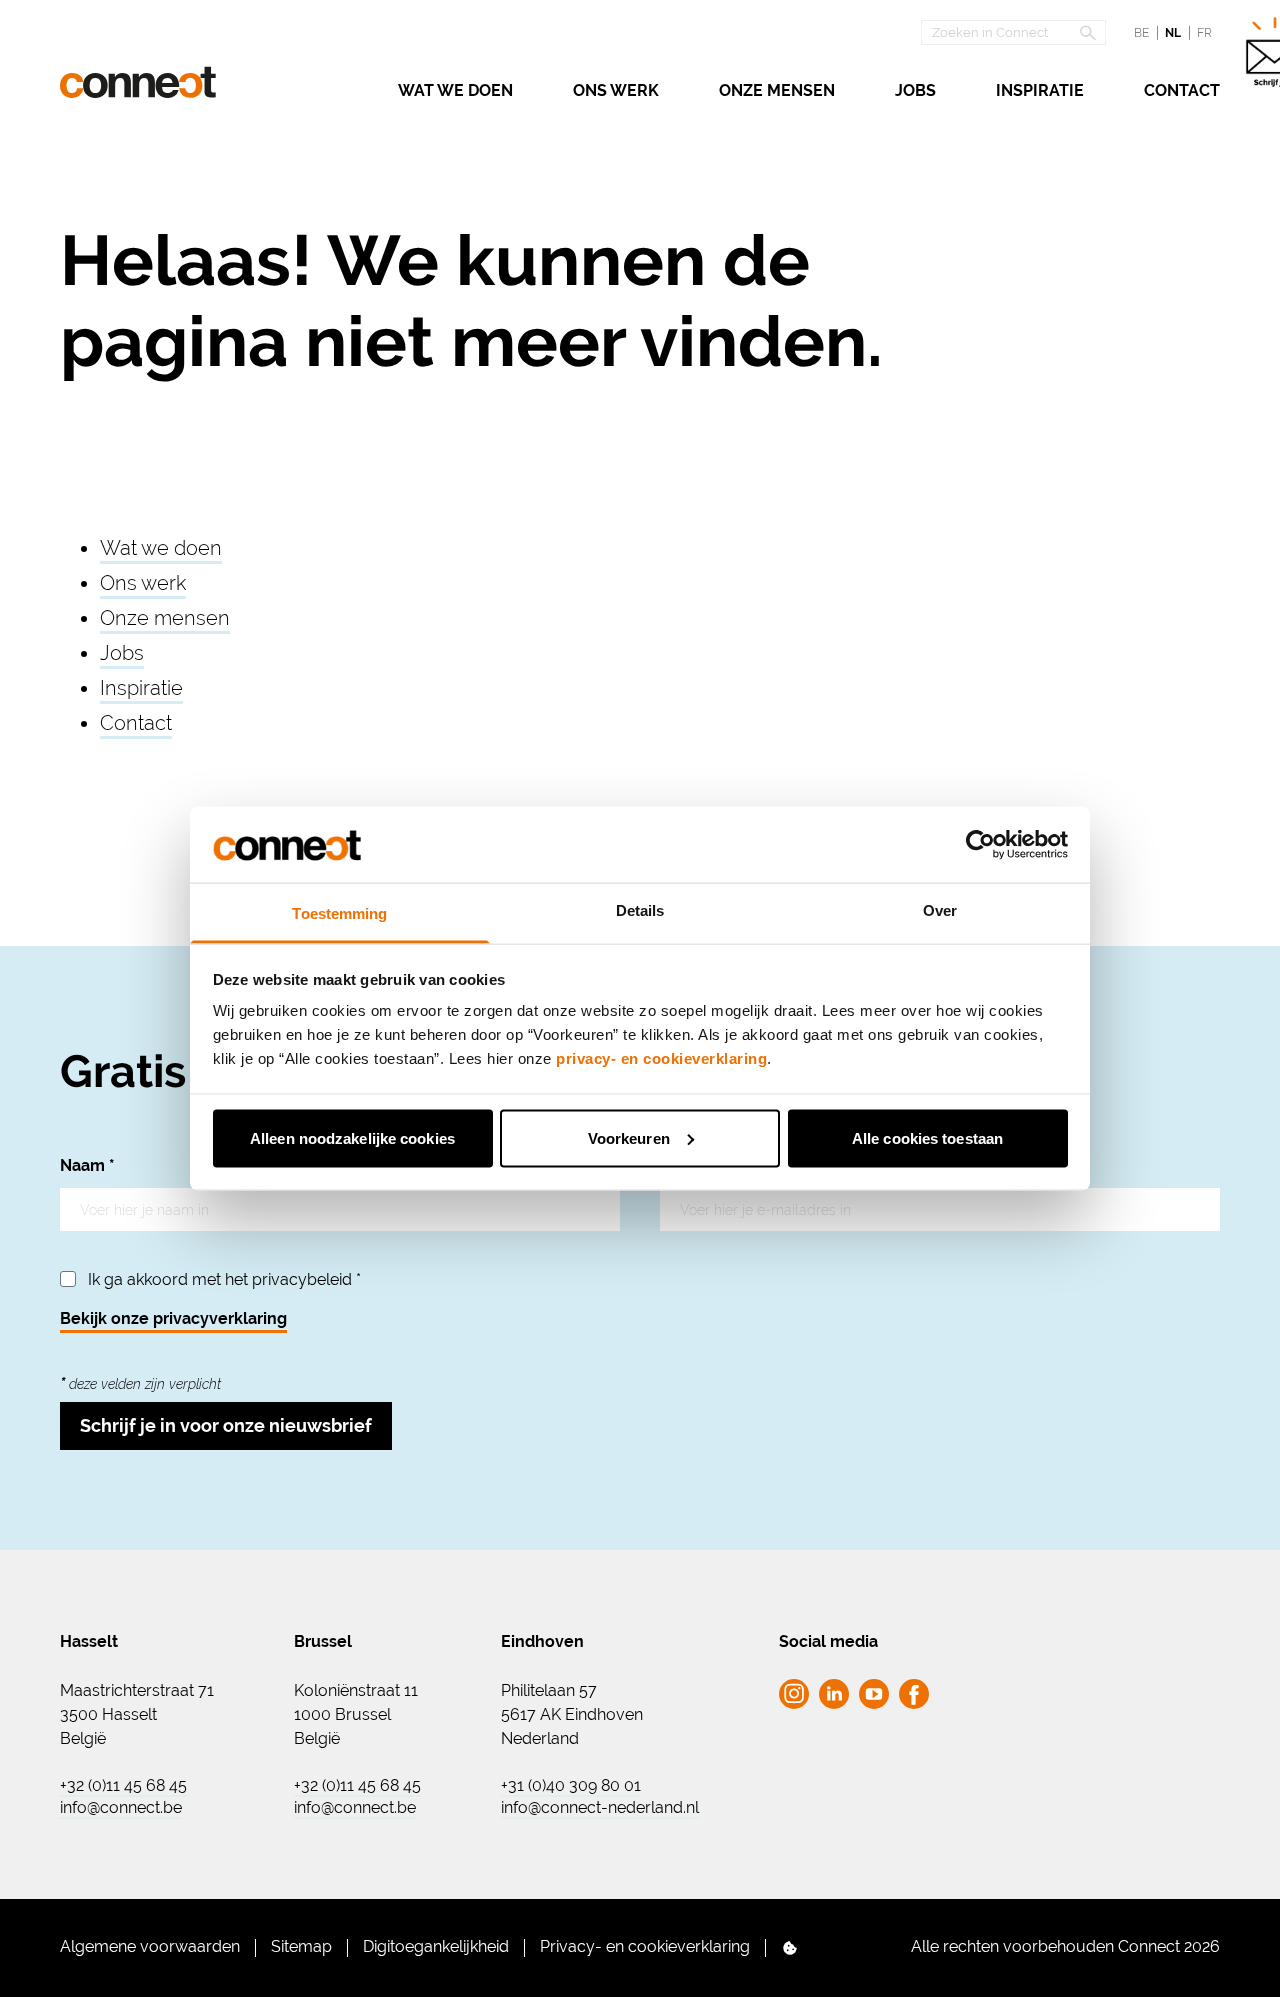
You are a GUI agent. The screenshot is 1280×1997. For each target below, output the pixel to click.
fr (1204, 33)
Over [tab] (940, 910)
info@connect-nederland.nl (600, 1808)
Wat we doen (455, 90)
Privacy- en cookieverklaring (645, 1946)
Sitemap (301, 1946)
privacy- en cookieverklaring (661, 1058)
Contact (1182, 90)
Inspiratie (1040, 90)
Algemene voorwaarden (150, 1946)
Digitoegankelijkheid (436, 1946)
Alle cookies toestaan (927, 1137)
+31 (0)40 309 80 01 (571, 1786)
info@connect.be (121, 1808)
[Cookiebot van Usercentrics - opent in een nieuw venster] (980, 844)
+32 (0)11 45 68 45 (123, 1786)
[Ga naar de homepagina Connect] (138, 82)
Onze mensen (777, 90)
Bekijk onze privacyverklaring (173, 1318)
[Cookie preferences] (790, 1948)
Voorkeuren (629, 1137)
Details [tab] (640, 910)
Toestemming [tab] (339, 913)
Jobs (915, 90)
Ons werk (616, 90)
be (1141, 33)
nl (1173, 33)
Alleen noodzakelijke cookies (352, 1137)
